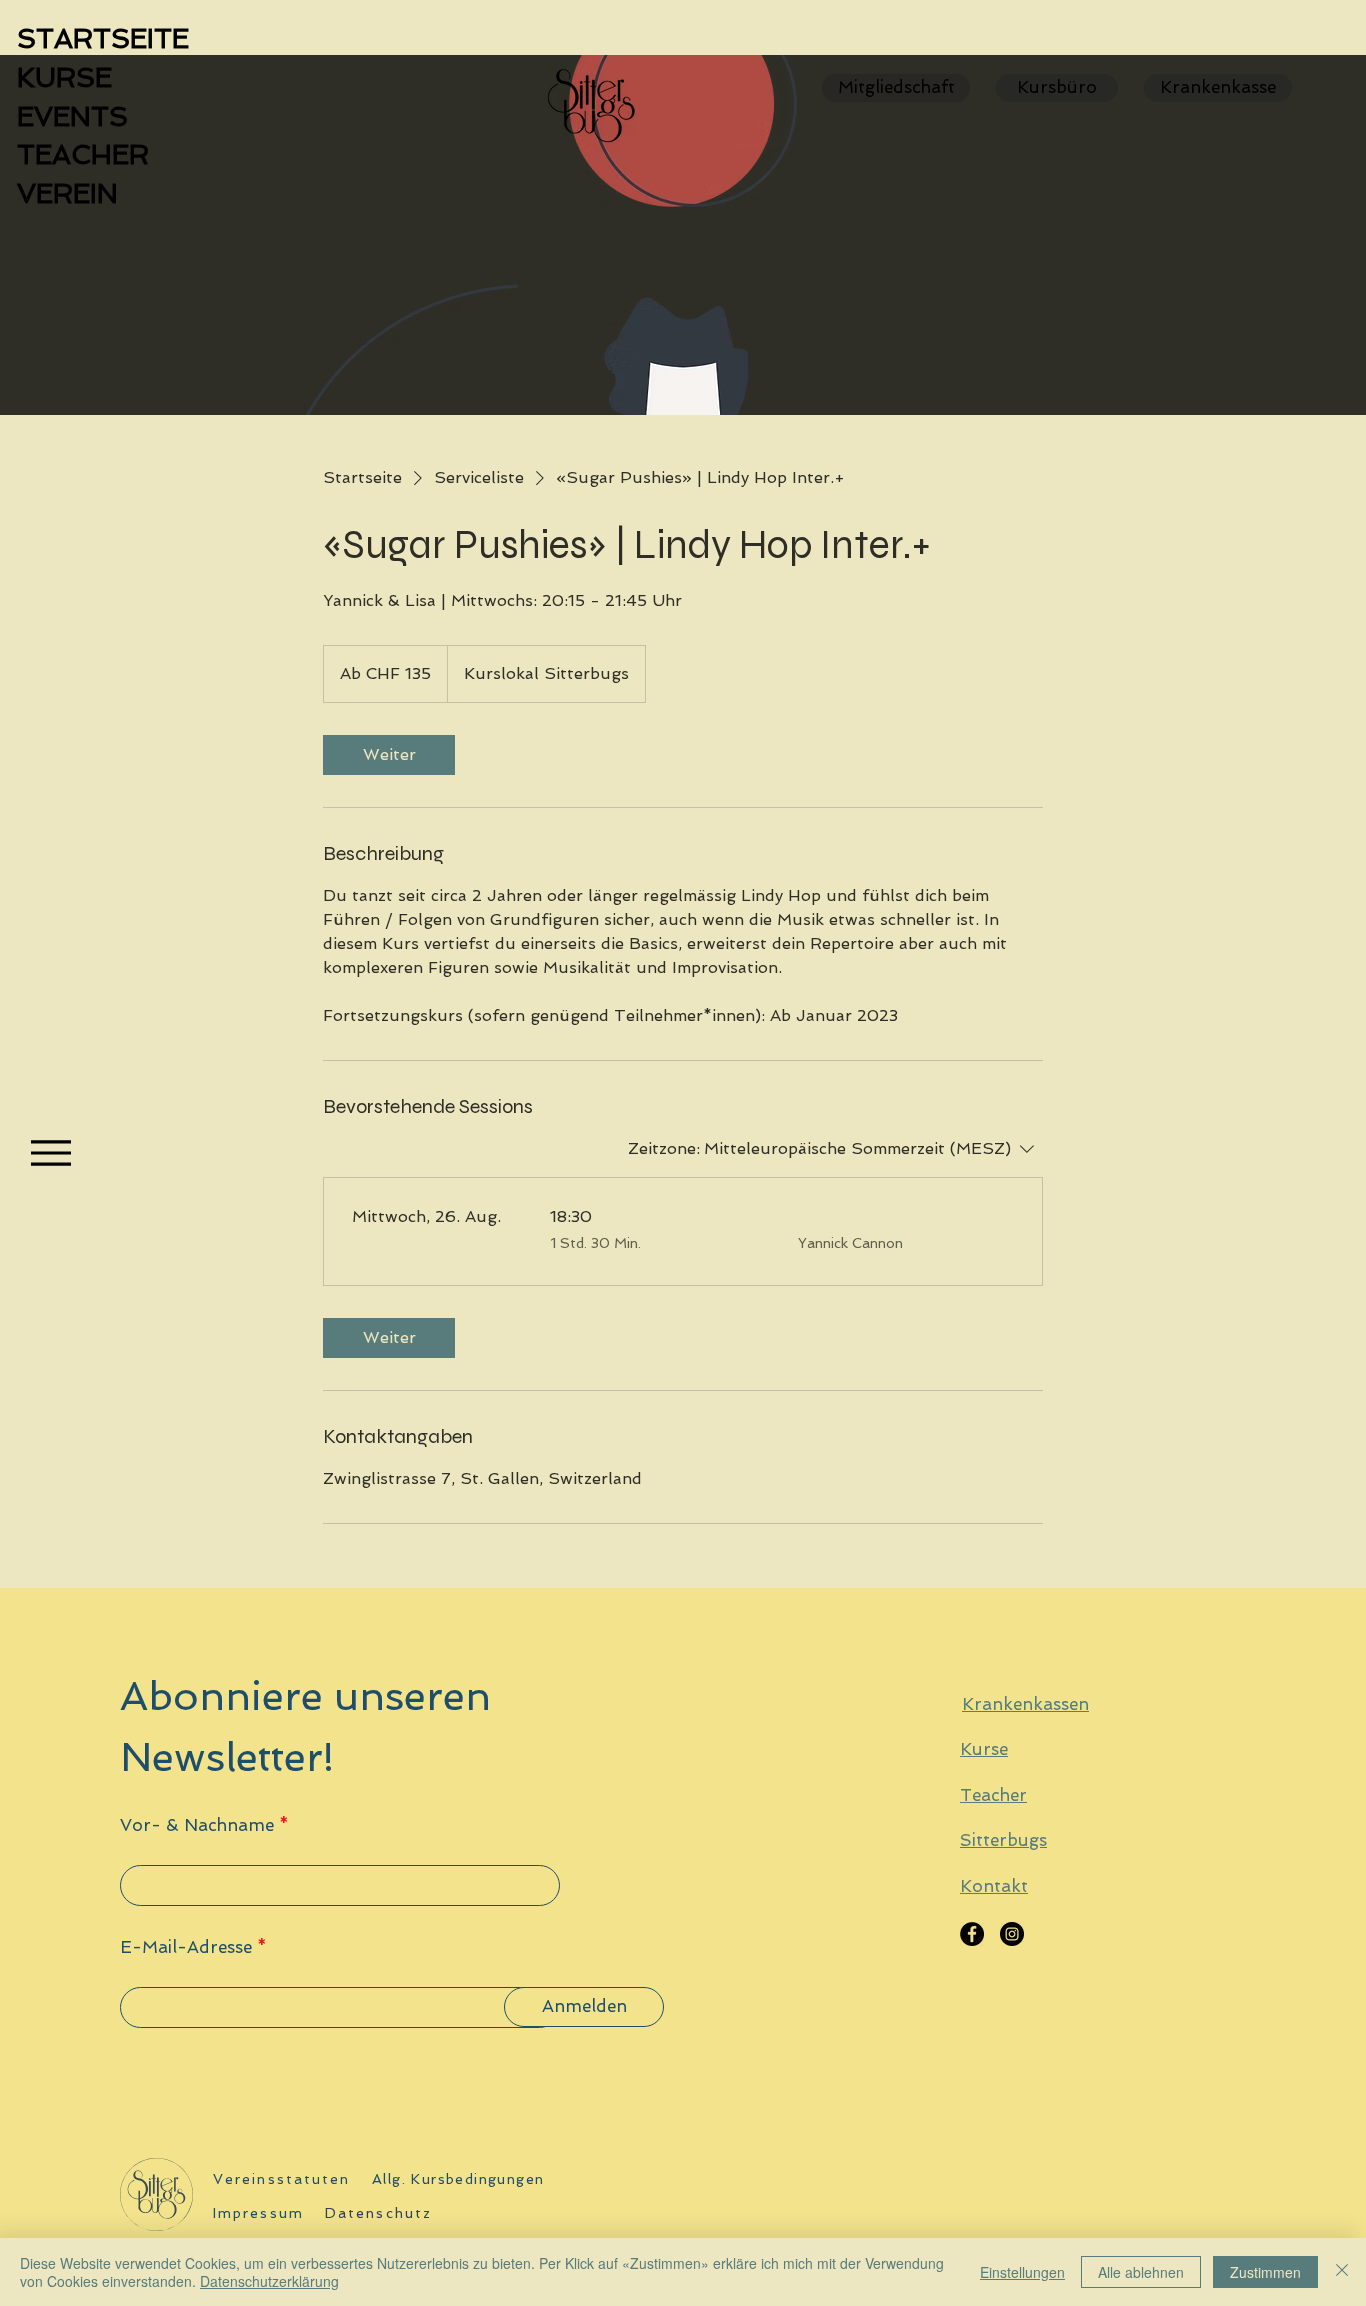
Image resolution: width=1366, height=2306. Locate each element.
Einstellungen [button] (1022, 2272)
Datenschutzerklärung (269, 2281)
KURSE (64, 77)
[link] (389, 755)
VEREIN (67, 193)
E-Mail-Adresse (186, 1947)
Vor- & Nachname (197, 1825)
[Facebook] (972, 1934)
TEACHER (83, 154)
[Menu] (50, 1153)
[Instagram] (1012, 1934)
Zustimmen (1265, 2272)
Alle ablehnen (1141, 2272)
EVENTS (72, 116)
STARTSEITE (103, 38)
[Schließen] (1342, 2272)
